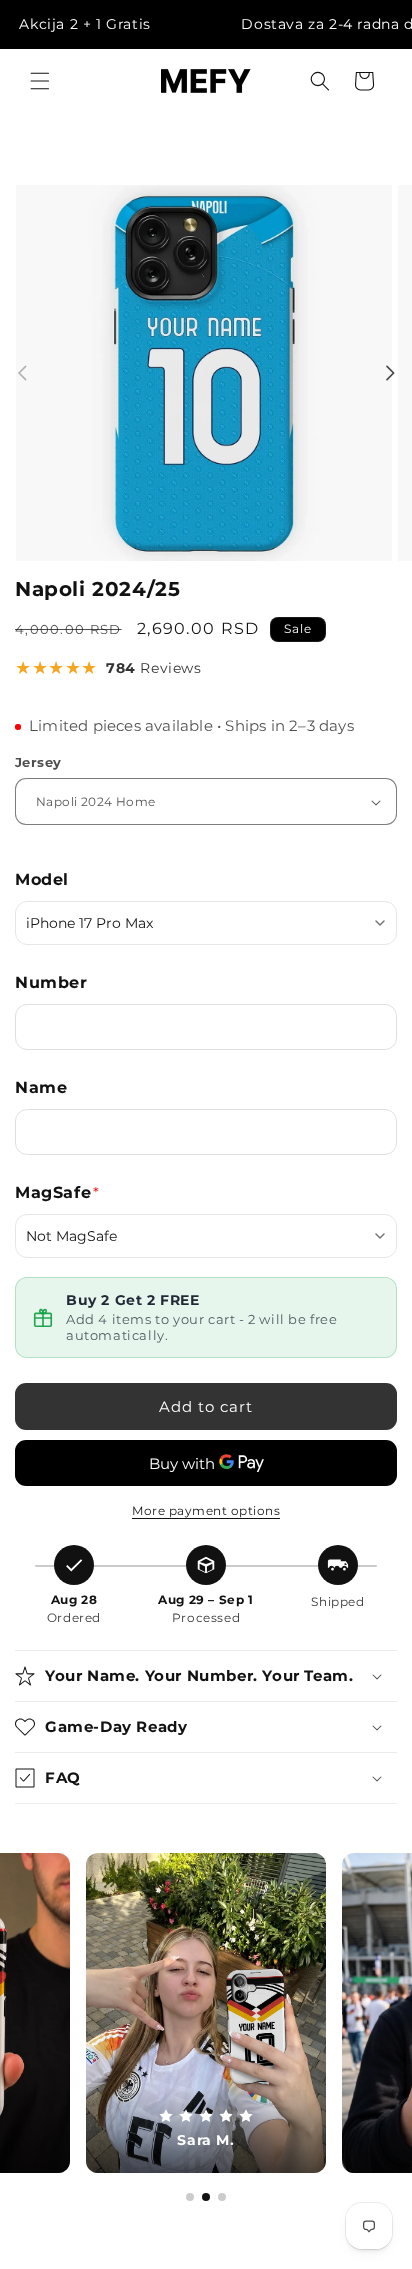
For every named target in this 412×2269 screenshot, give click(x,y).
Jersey (38, 762)
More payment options (206, 1510)
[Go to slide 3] (222, 2197)
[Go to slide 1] (190, 2197)
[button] (40, 81)
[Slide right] (390, 373)
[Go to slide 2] (206, 2197)
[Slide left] (22, 373)
